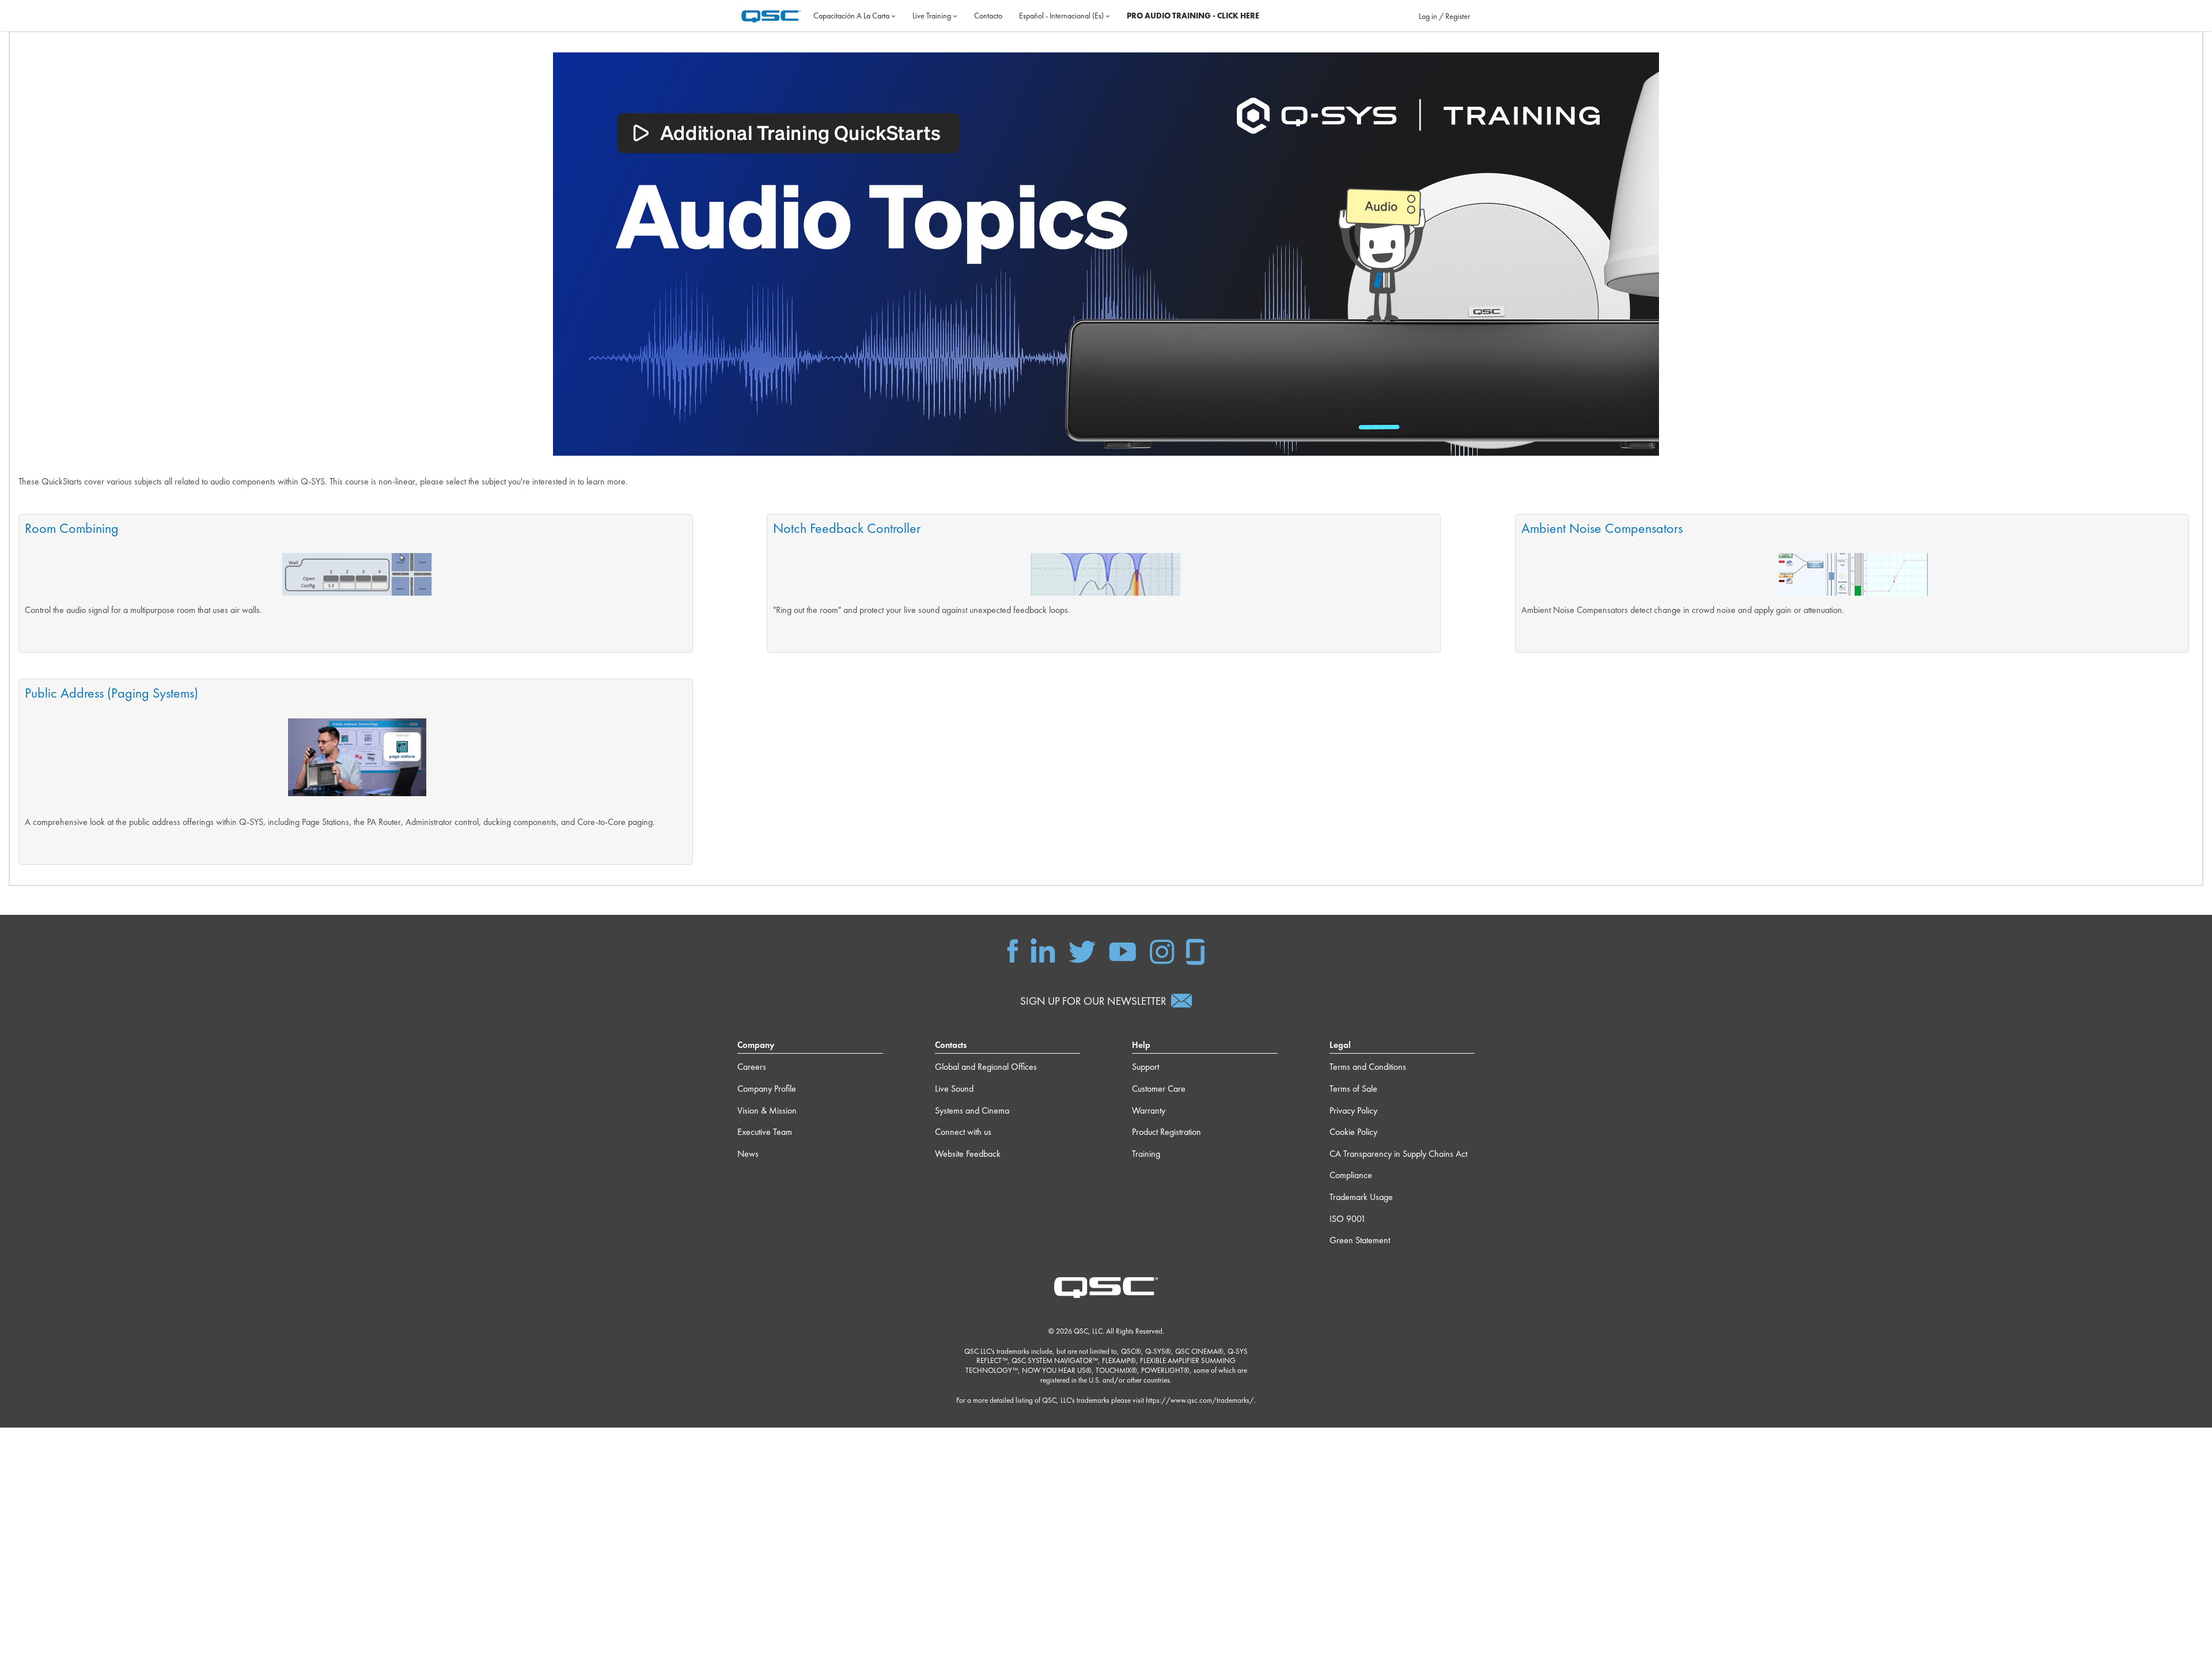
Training (1146, 1154)
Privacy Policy (1353, 1110)
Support (1145, 1067)
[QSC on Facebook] (1013, 950)
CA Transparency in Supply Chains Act (1398, 1154)
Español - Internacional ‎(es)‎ (1062, 16)
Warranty (1149, 1110)
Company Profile (767, 1089)
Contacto (988, 16)
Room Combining (72, 528)
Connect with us (963, 1132)
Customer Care (1159, 1089)
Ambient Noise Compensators (1602, 528)
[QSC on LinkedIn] (1043, 950)
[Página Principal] (771, 14)
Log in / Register (1444, 16)
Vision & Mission (767, 1110)
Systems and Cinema (972, 1110)
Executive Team (765, 1132)
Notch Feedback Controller (847, 528)
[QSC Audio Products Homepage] (1106, 1286)
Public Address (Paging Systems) (111, 693)
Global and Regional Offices (986, 1067)
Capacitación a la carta (852, 16)
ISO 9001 (1348, 1219)
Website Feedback (968, 1154)
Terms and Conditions (1368, 1067)
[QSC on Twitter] (1082, 950)
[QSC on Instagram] (1162, 950)
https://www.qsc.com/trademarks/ (1200, 1400)
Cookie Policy (1353, 1132)
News (748, 1154)
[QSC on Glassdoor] (1196, 950)
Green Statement (1360, 1240)
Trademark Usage (1361, 1197)
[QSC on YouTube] (1122, 950)
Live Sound (954, 1089)
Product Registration (1166, 1132)
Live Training (933, 16)
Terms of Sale (1353, 1089)
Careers (752, 1067)
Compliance (1351, 1175)
